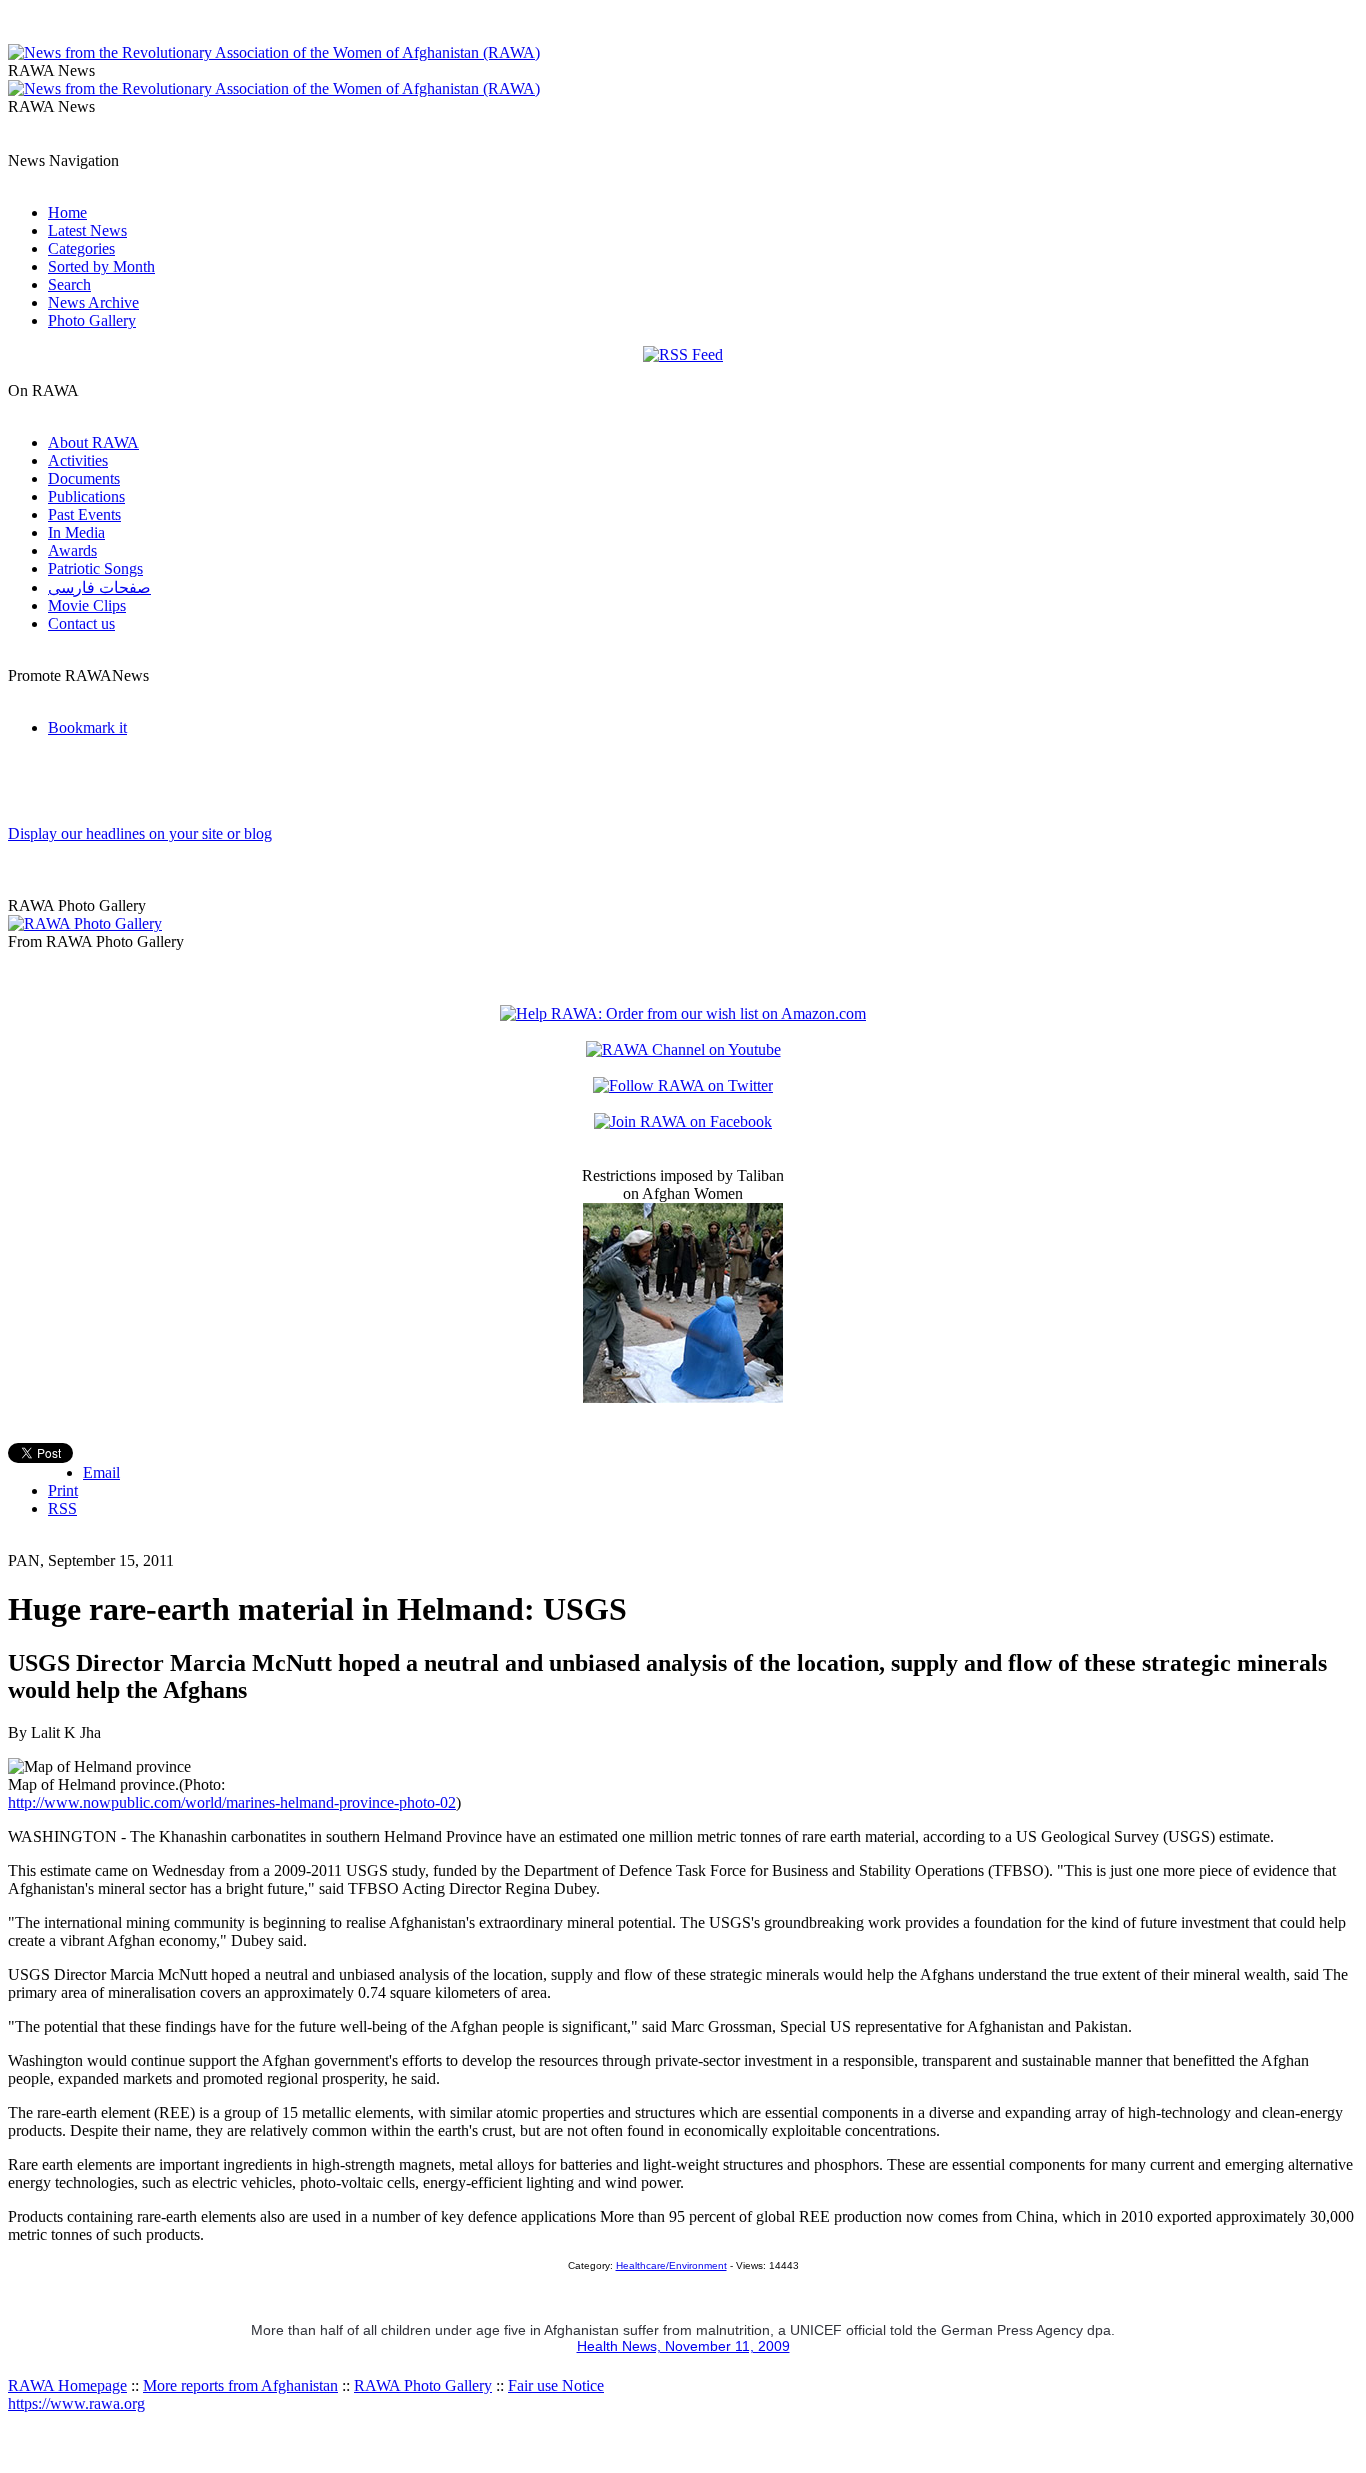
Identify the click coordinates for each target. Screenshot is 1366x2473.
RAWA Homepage (67, 2385)
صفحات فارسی (99, 587)
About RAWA (93, 442)
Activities (78, 460)
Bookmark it (87, 727)
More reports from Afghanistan (240, 2385)
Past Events (84, 514)
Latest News (87, 230)
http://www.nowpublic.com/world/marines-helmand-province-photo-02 (232, 1802)
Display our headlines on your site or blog (140, 833)
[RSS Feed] (683, 354)
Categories (81, 248)
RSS (62, 1508)
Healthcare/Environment (671, 2265)
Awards (72, 550)
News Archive (93, 302)
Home (67, 212)
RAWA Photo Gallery (423, 2385)
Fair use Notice (556, 2385)
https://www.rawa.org (76, 2403)
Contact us (81, 623)
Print (63, 1490)
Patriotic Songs (95, 568)
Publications (86, 496)
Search (69, 284)
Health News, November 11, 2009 (683, 2346)
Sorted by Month (101, 266)
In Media (76, 532)
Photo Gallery (92, 320)
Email (101, 1472)
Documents (84, 478)
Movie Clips (87, 605)
